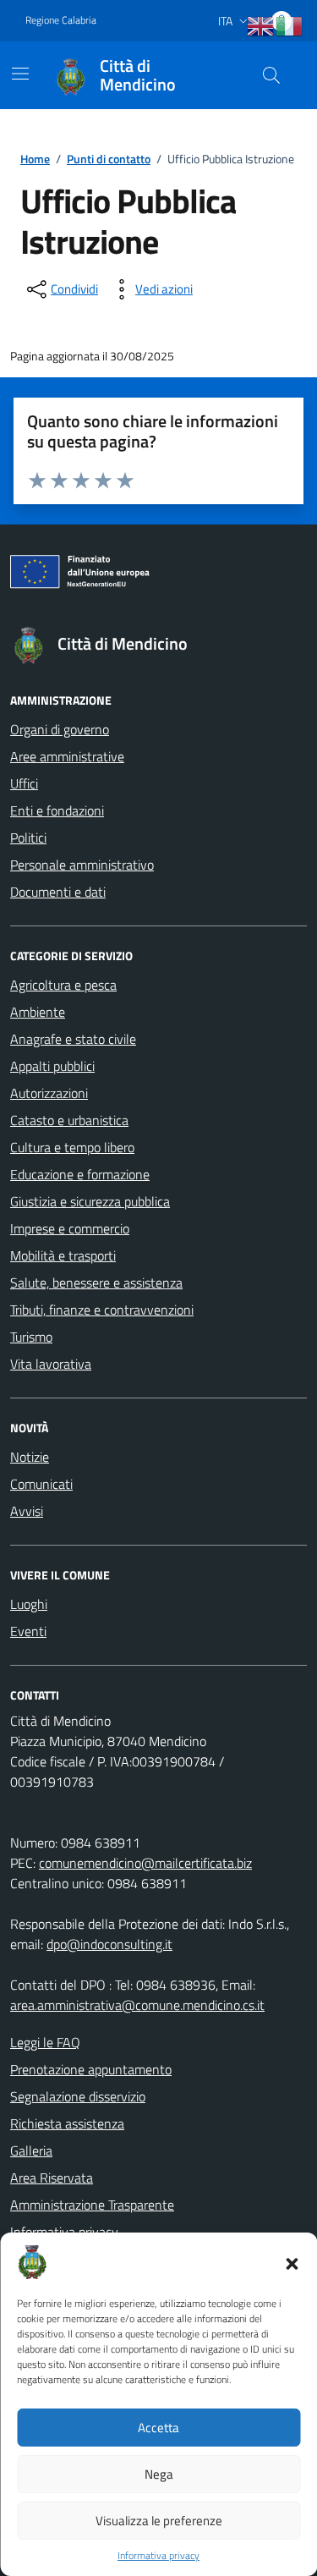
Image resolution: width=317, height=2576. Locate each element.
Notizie (30, 1457)
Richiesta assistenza (67, 2123)
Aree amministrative (67, 756)
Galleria (31, 2150)
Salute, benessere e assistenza (96, 1283)
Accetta (158, 2428)
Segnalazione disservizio (78, 2096)
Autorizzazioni (49, 1093)
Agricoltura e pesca (63, 985)
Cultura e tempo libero (72, 1147)
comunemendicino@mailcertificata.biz (145, 1863)
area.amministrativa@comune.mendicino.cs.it (137, 2005)
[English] (261, 26)
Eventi (28, 1631)
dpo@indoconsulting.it (109, 1944)
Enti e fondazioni (57, 810)
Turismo (31, 1337)
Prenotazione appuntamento (91, 2069)
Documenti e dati (58, 892)
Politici (28, 838)
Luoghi (29, 1604)
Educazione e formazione (80, 1174)
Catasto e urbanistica (69, 1120)
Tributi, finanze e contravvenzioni (102, 1310)
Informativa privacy (158, 2556)
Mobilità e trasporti (63, 1255)
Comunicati (41, 1484)
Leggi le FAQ (45, 2042)
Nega (159, 2474)
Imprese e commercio (70, 1228)
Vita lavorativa (51, 1364)
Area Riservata (52, 2178)
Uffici (24, 783)
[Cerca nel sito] (271, 75)
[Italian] (290, 26)
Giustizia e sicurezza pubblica (90, 1201)
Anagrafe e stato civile (73, 1039)
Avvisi (27, 1511)
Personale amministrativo (82, 865)
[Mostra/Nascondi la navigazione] (20, 74)
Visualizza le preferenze (159, 2521)
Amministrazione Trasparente (92, 2205)
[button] (292, 2262)
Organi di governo (60, 729)
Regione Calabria (61, 20)
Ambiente (38, 1012)
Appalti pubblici (52, 1066)
